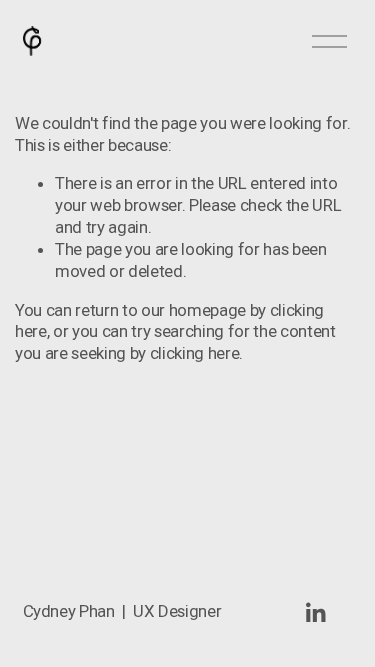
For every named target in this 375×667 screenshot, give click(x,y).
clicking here (195, 353)
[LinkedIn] (315, 613)
